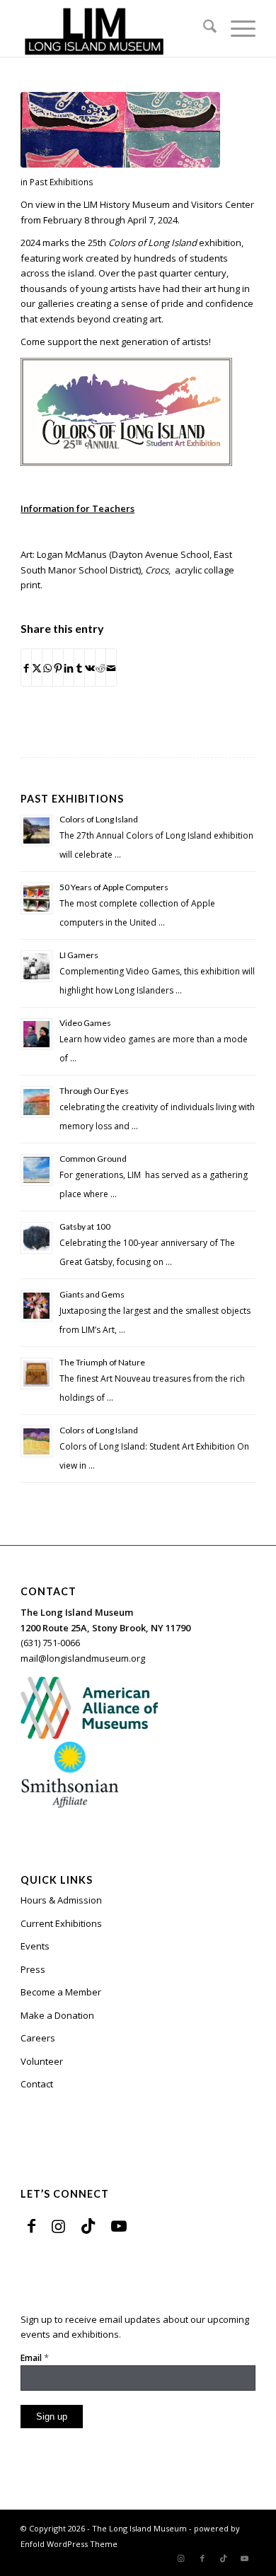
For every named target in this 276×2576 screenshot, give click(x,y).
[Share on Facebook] (26, 667)
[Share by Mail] (111, 667)
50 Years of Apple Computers (114, 887)
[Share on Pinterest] (58, 667)
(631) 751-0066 (50, 1643)
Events (35, 1946)
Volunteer (42, 2061)
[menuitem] (203, 28)
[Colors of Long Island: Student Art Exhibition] (120, 130)
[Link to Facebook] (31, 2225)
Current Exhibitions (61, 1923)
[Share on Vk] (90, 667)
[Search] (203, 28)
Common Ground (93, 1159)
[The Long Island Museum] (114, 28)
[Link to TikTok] (88, 2225)
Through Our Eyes (94, 1091)
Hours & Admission (61, 1900)
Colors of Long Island (99, 819)
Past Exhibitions (62, 182)
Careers (38, 2038)
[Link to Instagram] (58, 2225)
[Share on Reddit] (100, 667)
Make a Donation (57, 2015)
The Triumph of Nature (102, 1362)
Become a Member (61, 1992)
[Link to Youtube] (119, 2225)
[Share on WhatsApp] (47, 667)
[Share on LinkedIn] (69, 667)
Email (35, 2358)
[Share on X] (37, 667)
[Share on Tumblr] (79, 667)
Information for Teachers (77, 508)
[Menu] (236, 28)
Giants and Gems (92, 1294)
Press (33, 1969)
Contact (37, 2084)
